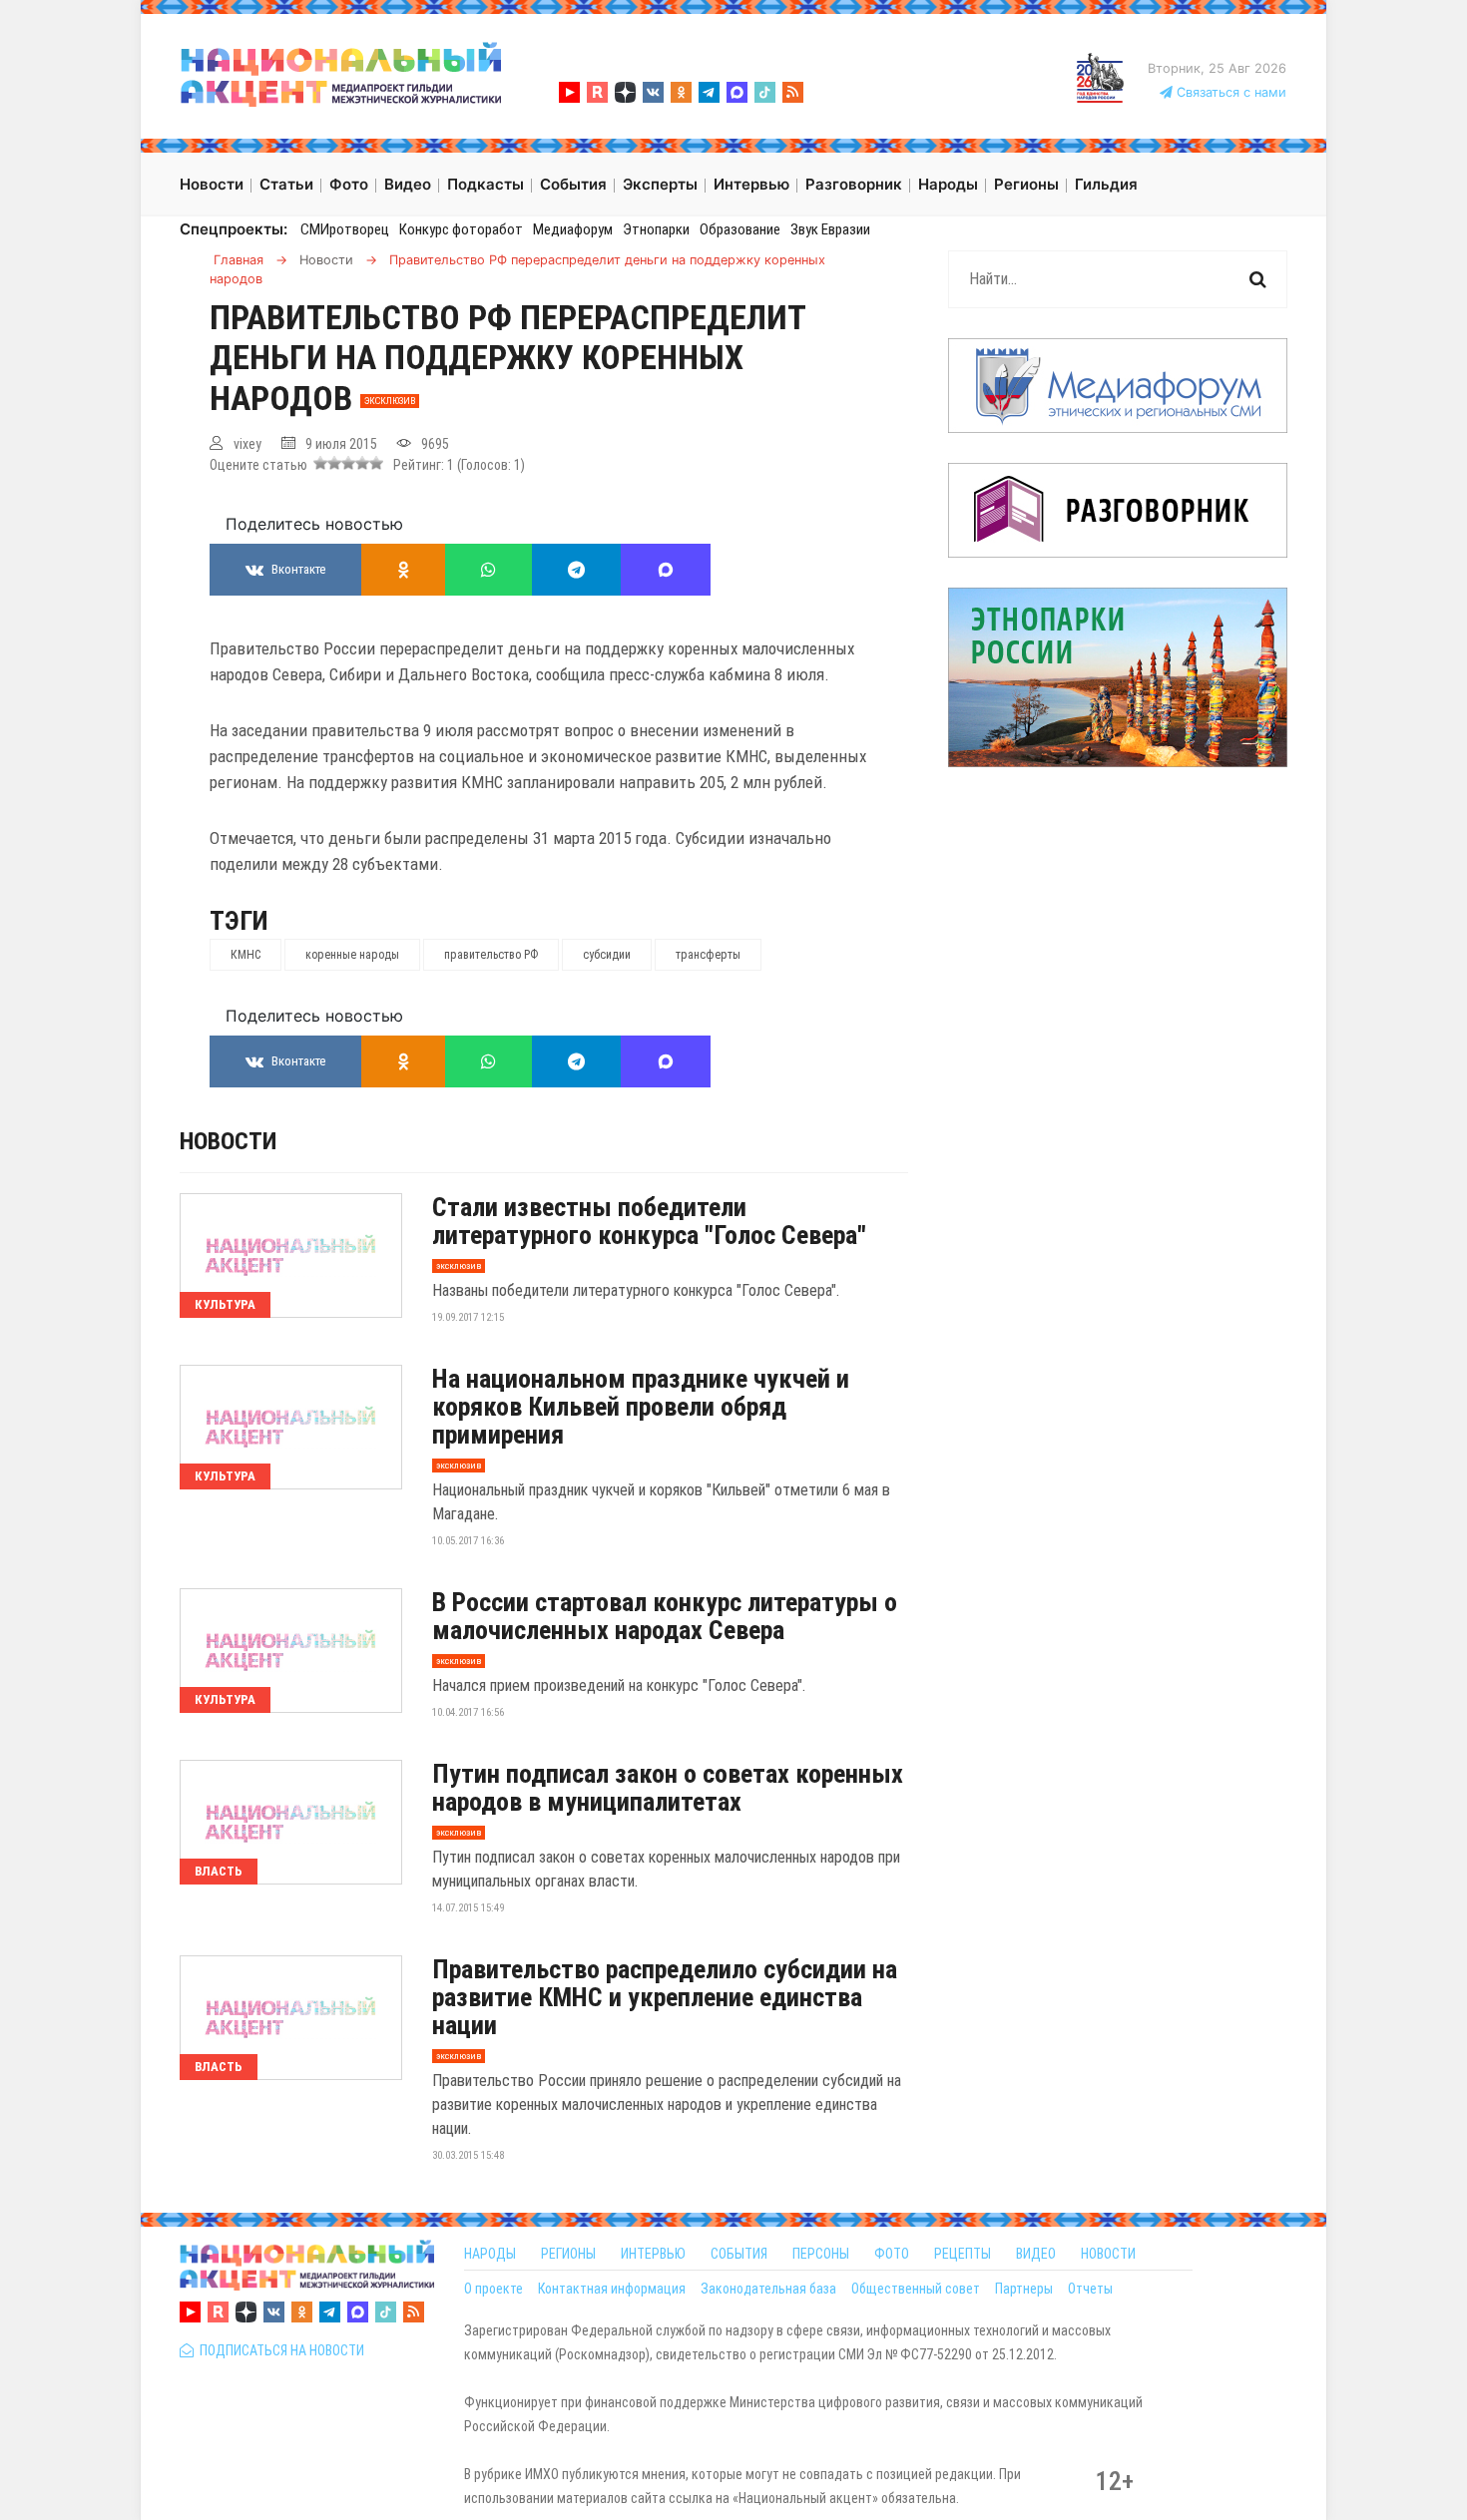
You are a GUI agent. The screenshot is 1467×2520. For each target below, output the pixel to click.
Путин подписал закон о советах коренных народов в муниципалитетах (668, 1788)
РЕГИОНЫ (568, 2254)
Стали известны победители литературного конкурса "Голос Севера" (649, 1221)
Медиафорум (573, 229)
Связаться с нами (1229, 92)
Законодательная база (768, 2289)
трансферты (708, 955)
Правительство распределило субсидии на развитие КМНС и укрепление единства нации (665, 1997)
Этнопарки (656, 229)
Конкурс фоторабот (461, 229)
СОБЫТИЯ (739, 2254)
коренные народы (352, 955)
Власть (219, 1871)
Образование (740, 229)
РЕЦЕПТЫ (963, 2254)
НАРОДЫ (490, 2254)
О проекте (493, 2289)
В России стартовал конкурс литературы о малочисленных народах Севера (665, 1616)
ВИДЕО (1036, 2254)
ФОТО (892, 2254)
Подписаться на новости (279, 2350)
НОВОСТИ (1108, 2254)
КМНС (245, 955)
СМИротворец (345, 229)
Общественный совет (916, 2289)
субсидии (607, 955)
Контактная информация (612, 2289)
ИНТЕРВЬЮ (653, 2254)
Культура (225, 1304)
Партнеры (1024, 2289)
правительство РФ (491, 955)
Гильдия (1106, 184)
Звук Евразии (830, 229)
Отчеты (1090, 2289)
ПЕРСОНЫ (821, 2254)
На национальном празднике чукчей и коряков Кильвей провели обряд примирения (641, 1407)
